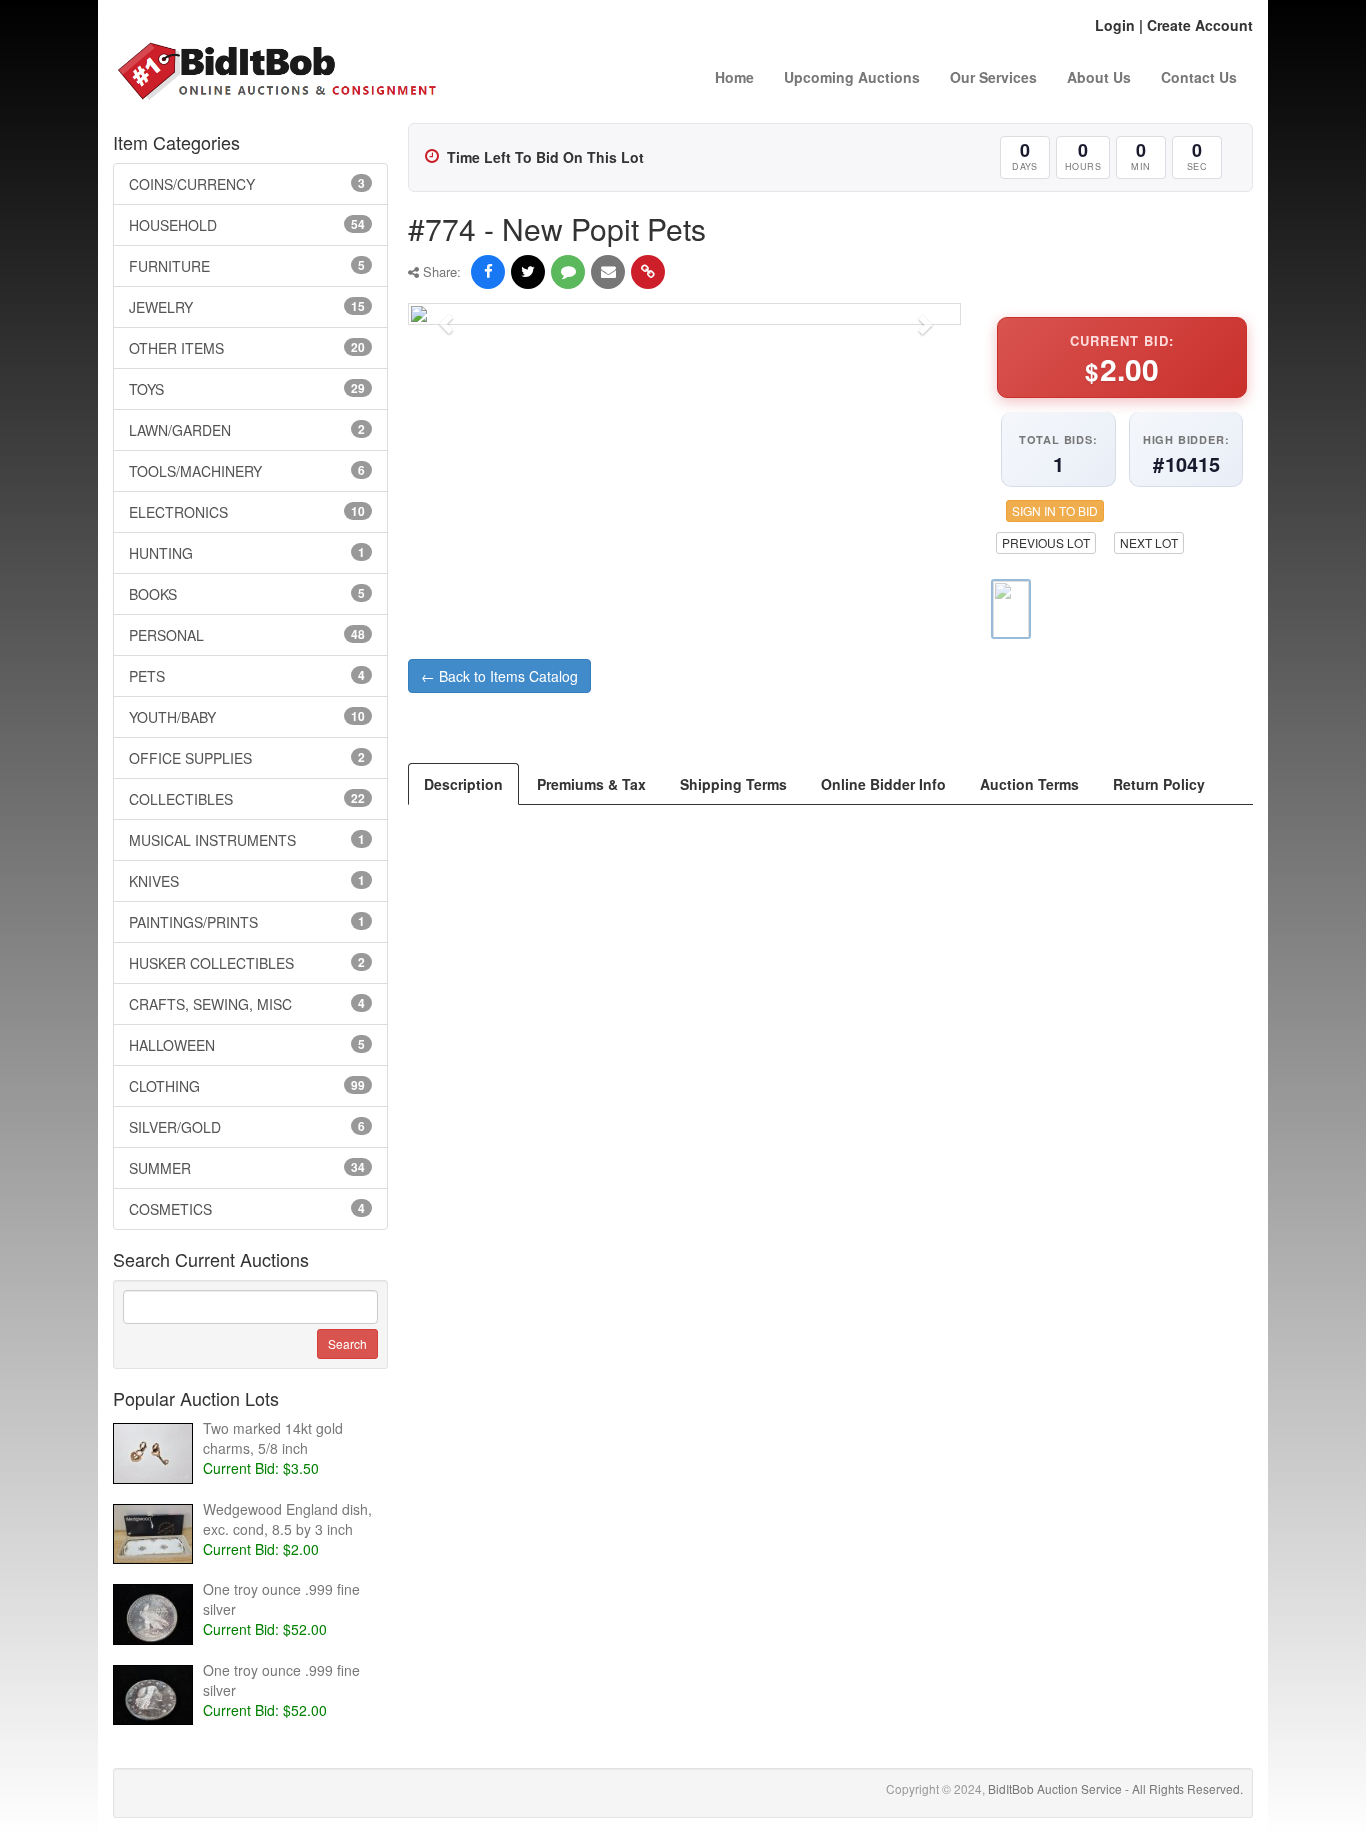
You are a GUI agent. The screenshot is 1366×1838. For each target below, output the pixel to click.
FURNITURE (247, 266)
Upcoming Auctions (852, 77)
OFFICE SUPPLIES (247, 758)
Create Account (1200, 25)
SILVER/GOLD (247, 1127)
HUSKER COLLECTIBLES (247, 963)
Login (1115, 25)
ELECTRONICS (247, 512)
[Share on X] (528, 272)
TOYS (247, 389)
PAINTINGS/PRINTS (247, 922)
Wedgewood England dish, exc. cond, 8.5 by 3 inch (287, 1519)
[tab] (463, 784)
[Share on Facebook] (488, 272)
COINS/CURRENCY (247, 184)
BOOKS (247, 594)
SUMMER (247, 1168)
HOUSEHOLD (247, 225)
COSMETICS (247, 1209)
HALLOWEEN (247, 1045)
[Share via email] (608, 272)
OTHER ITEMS (247, 348)
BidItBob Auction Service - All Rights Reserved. (1115, 1788)
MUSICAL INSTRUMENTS (247, 840)
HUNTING (247, 553)
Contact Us (1199, 77)
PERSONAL (247, 635)
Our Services (993, 77)
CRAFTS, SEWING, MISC (247, 1004)
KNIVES (247, 881)
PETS (247, 676)
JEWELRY (247, 307)
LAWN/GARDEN (247, 430)
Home (734, 77)
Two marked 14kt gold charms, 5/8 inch (273, 1438)
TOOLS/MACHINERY (247, 471)
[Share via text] (568, 272)
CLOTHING (247, 1086)
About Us (1099, 77)
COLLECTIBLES (247, 799)
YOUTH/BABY (247, 717)
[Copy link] (648, 272)
